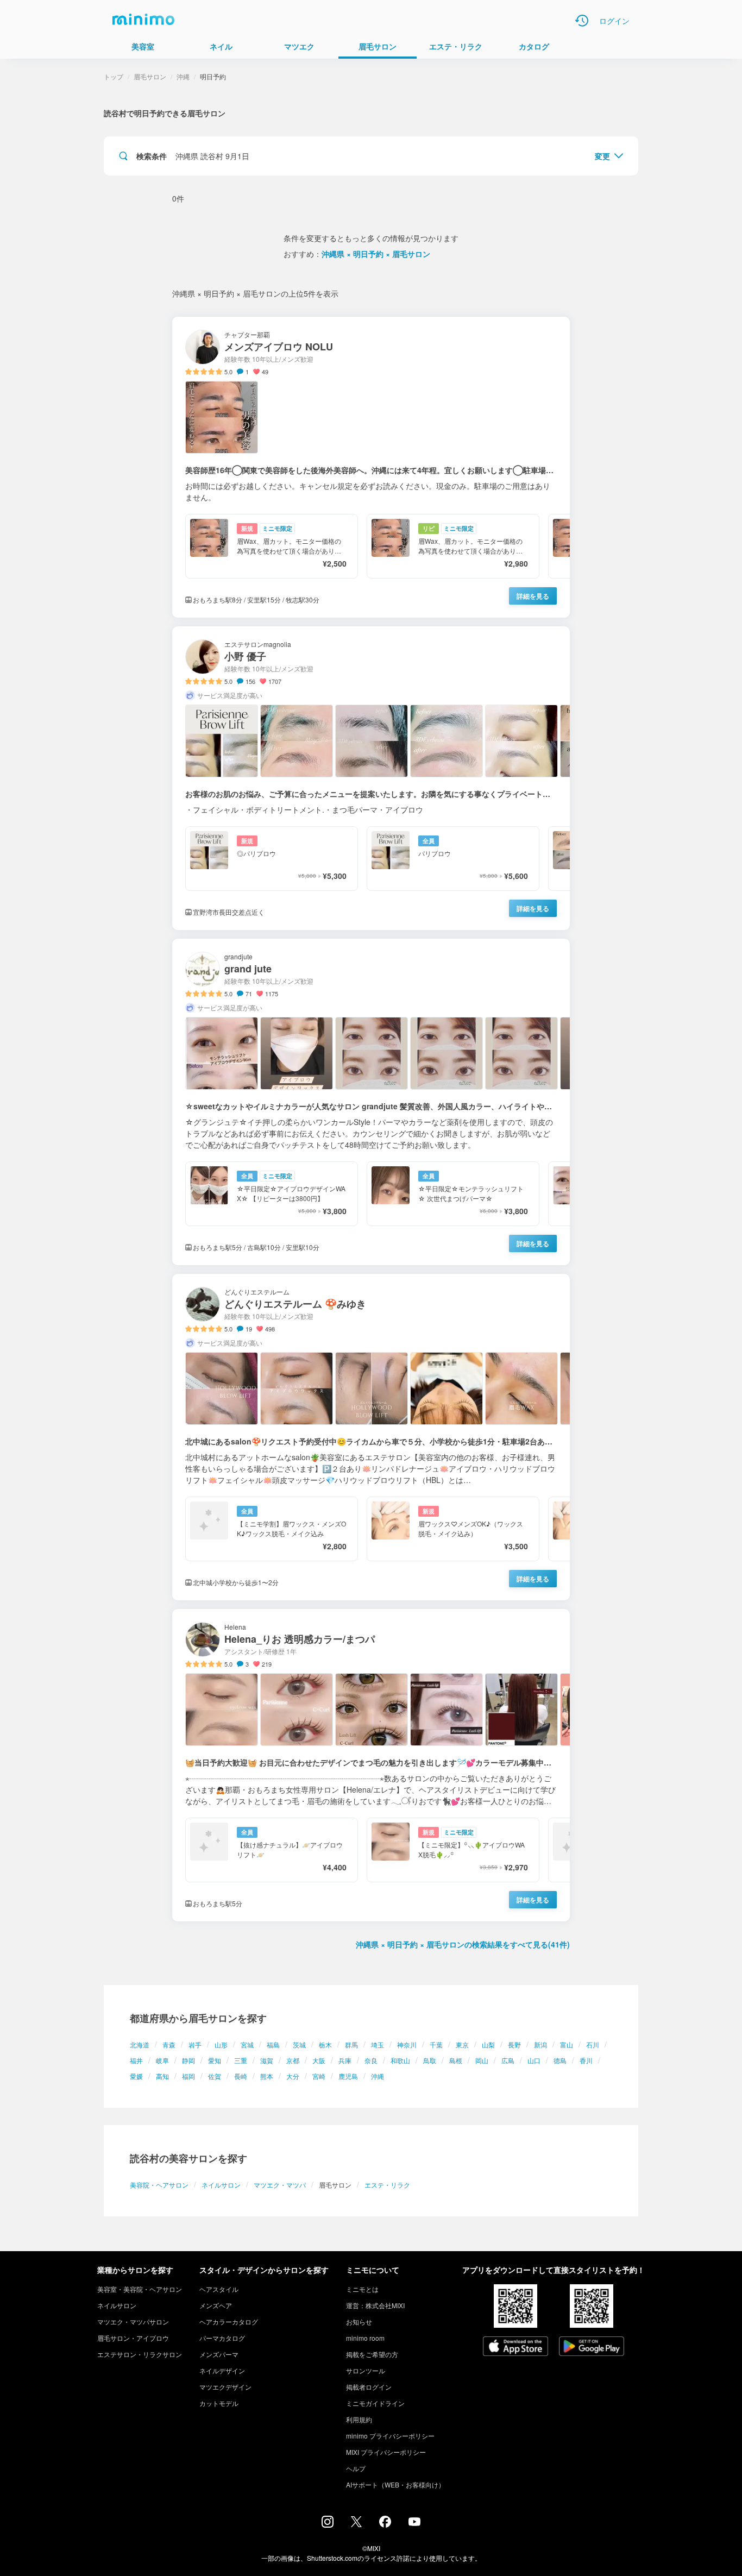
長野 (514, 2044)
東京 (462, 2044)
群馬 (351, 2044)
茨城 (299, 2044)
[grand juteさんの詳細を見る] (371, 1102)
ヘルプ (356, 2468)
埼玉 (378, 2044)
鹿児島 (348, 2076)
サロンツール (366, 2370)
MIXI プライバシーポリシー (386, 2452)
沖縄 (378, 2076)
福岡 (188, 2076)
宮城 (247, 2044)
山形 (221, 2044)
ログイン (614, 21)
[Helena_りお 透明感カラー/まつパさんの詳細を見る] (371, 1765)
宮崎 (319, 2076)
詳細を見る (533, 596)
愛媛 (136, 2076)
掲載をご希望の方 (372, 2354)
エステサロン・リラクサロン (140, 2354)
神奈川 (407, 2044)
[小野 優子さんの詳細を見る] (371, 778)
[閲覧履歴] (582, 21)
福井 (136, 2060)
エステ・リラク (387, 2185)
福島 (273, 2044)
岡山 (482, 2060)
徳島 (560, 2060)
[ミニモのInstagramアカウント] (328, 2524)
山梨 (488, 2044)
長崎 (241, 2076)
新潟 (540, 2044)
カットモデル (219, 2403)
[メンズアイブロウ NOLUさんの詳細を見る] (371, 467)
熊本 (267, 2076)
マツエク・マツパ (280, 2185)
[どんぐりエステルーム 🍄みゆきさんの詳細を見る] (371, 1437)
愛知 (215, 2060)
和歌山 (400, 2060)
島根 (456, 2060)
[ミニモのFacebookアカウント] (385, 2524)
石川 (593, 2044)
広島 (508, 2060)
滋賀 (267, 2060)
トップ (114, 76)
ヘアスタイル (219, 2289)
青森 (169, 2044)
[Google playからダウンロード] (592, 2347)
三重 (241, 2060)
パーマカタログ (222, 2338)
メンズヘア (216, 2305)
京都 (293, 2060)
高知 (162, 2076)
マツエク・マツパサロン (133, 2321)
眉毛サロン (150, 76)
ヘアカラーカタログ (229, 2321)
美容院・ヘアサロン (159, 2185)
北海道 (140, 2044)
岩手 (195, 2044)
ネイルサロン (221, 2185)
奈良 (371, 2060)
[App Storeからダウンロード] (515, 2347)
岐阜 (162, 2060)
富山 (567, 2044)
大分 (293, 2076)
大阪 (319, 2060)
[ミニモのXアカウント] (356, 2524)
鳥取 (430, 2060)
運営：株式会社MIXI (375, 2305)
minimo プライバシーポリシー (390, 2436)
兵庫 (345, 2060)
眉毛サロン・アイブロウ (133, 2338)
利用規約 (359, 2419)
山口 (534, 2060)
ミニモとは (362, 2289)
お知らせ (359, 2321)
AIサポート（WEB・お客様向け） (395, 2484)
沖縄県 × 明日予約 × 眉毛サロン (376, 254)
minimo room (365, 2338)
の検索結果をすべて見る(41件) (463, 1944)
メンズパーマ (219, 2354)
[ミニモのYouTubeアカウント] (414, 2523)
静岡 (188, 2060)
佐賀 (215, 2076)
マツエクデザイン (225, 2387)
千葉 (436, 2044)
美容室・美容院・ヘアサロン (140, 2289)
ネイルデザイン (222, 2370)
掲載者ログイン (369, 2387)
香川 (586, 2060)
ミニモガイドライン (375, 2403)
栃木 (325, 2044)
